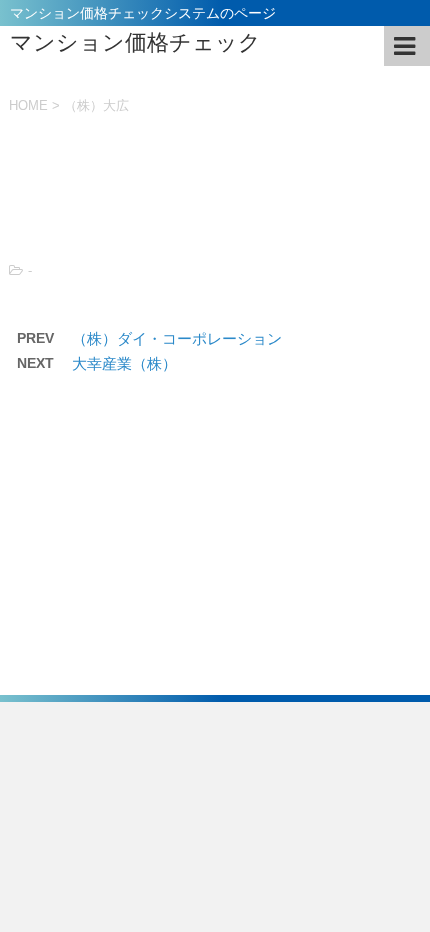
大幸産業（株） (124, 363)
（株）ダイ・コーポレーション (177, 338)
